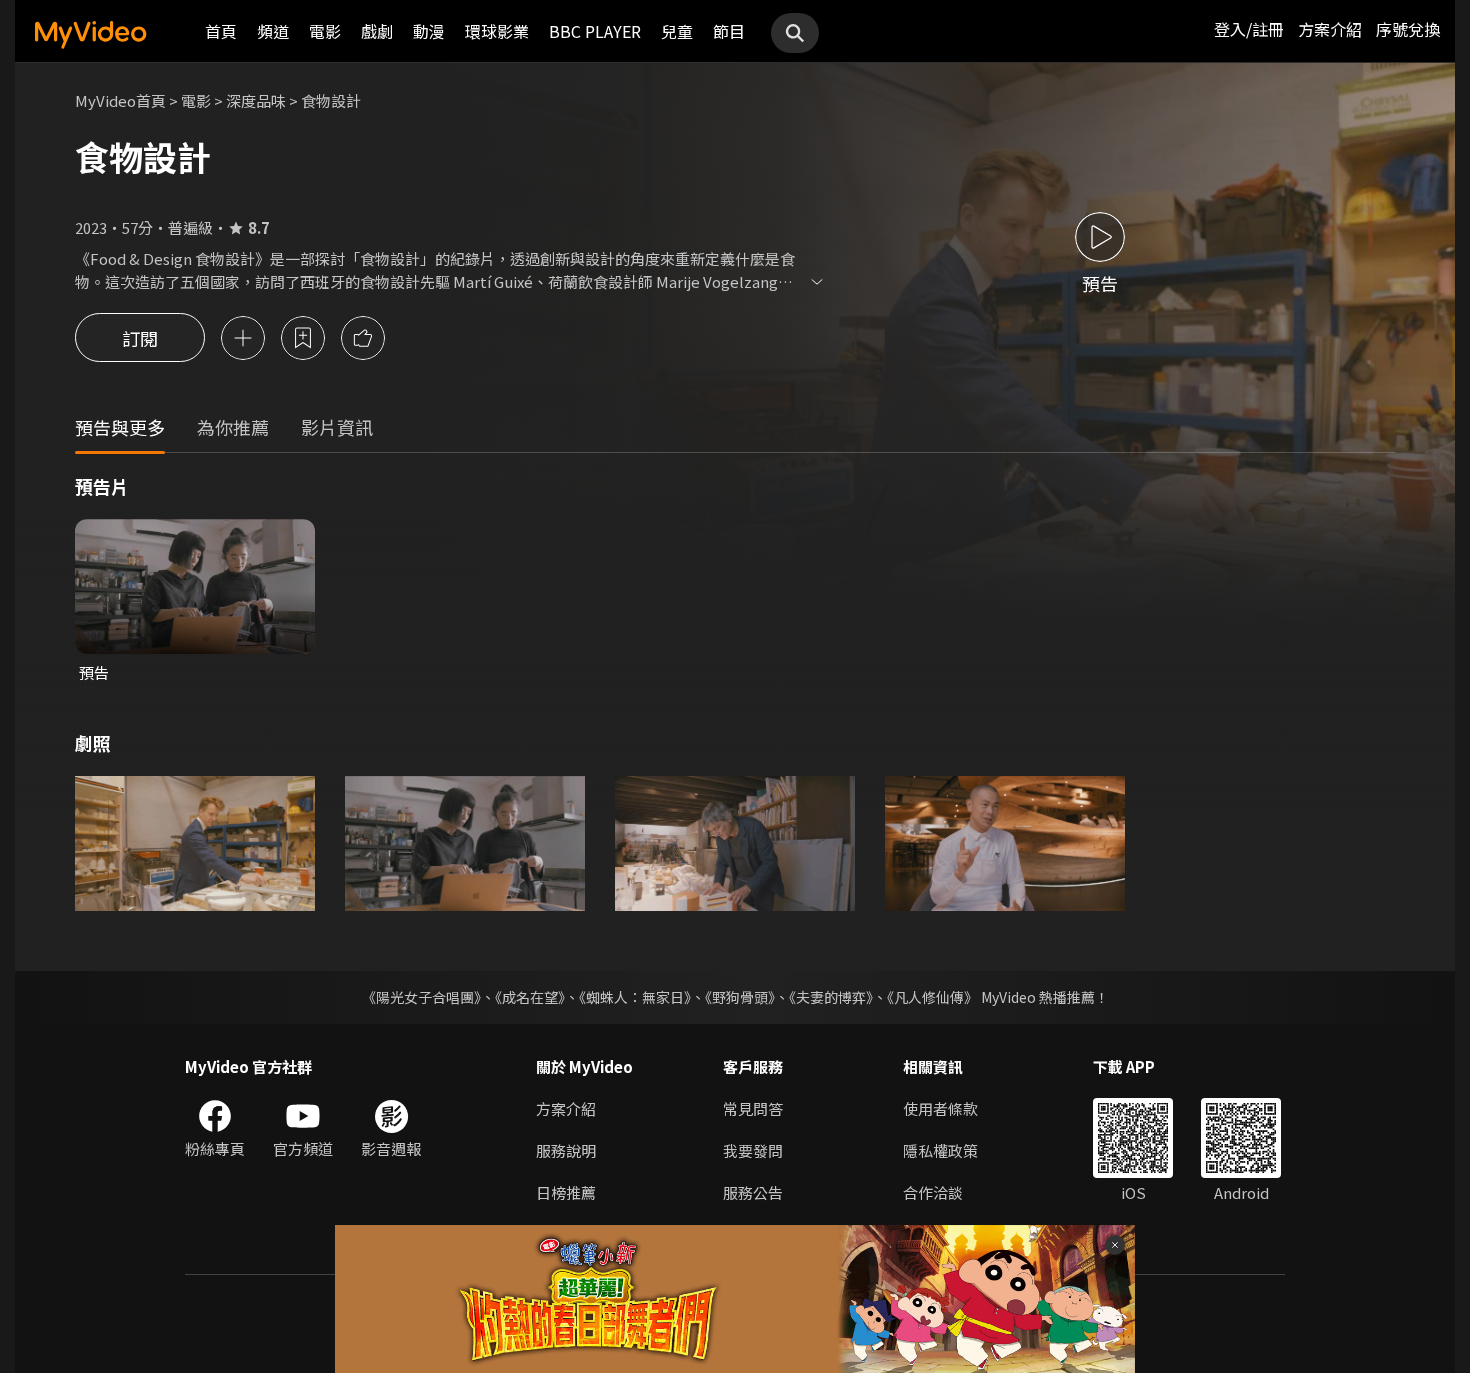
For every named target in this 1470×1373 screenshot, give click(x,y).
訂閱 (140, 338)
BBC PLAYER (595, 31)
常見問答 (753, 1108)
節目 (729, 31)
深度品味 (256, 100)
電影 (325, 31)
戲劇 (377, 31)
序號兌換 (1408, 29)
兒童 (677, 31)
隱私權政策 (940, 1150)
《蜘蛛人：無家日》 (635, 997)
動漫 (429, 31)
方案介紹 (1330, 29)
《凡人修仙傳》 (932, 997)
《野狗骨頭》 (740, 997)
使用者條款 (940, 1108)
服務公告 (753, 1192)
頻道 (273, 31)
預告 (94, 672)
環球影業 (497, 31)
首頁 (221, 31)
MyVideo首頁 (120, 100)
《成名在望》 (530, 997)
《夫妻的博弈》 (831, 997)
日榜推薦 (566, 1192)
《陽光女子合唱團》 (421, 997)
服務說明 (566, 1150)
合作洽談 (933, 1192)
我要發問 (753, 1150)
